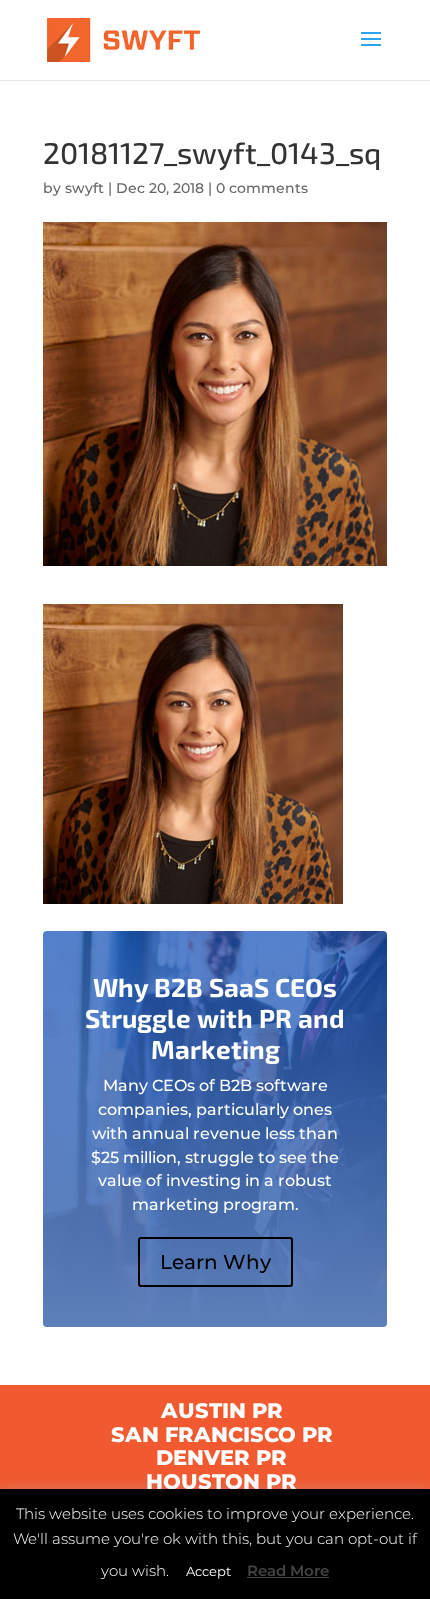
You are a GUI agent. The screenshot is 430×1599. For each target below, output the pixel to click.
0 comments (262, 188)
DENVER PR (221, 1457)
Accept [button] (208, 1571)
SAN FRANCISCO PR (222, 1434)
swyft (84, 188)
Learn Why (215, 1262)
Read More (288, 1570)
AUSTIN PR (222, 1410)
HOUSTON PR (221, 1481)
